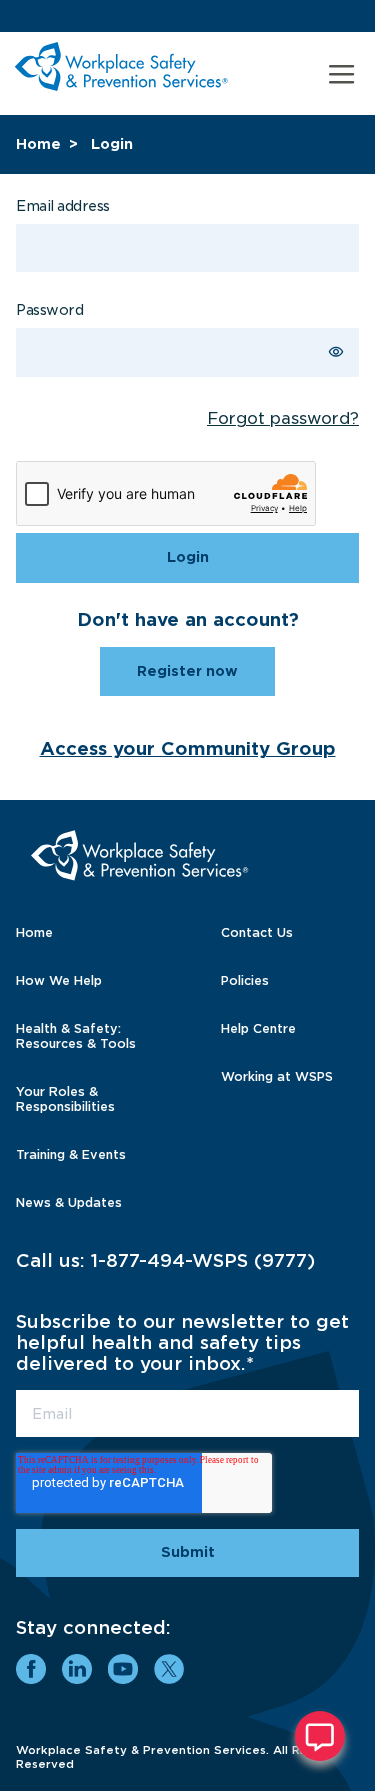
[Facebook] (31, 1669)
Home (38, 144)
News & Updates (69, 1202)
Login (112, 144)
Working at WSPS (277, 1076)
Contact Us (257, 932)
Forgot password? (283, 418)
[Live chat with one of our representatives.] (320, 1736)
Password (49, 310)
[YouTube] (123, 1669)
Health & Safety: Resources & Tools (76, 1036)
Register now (187, 671)
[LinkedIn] (77, 1669)
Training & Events (71, 1154)
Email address (63, 206)
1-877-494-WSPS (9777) (203, 1260)
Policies (245, 980)
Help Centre (258, 1028)
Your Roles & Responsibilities (65, 1099)
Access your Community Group (188, 748)
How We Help (59, 980)
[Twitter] (169, 1669)
